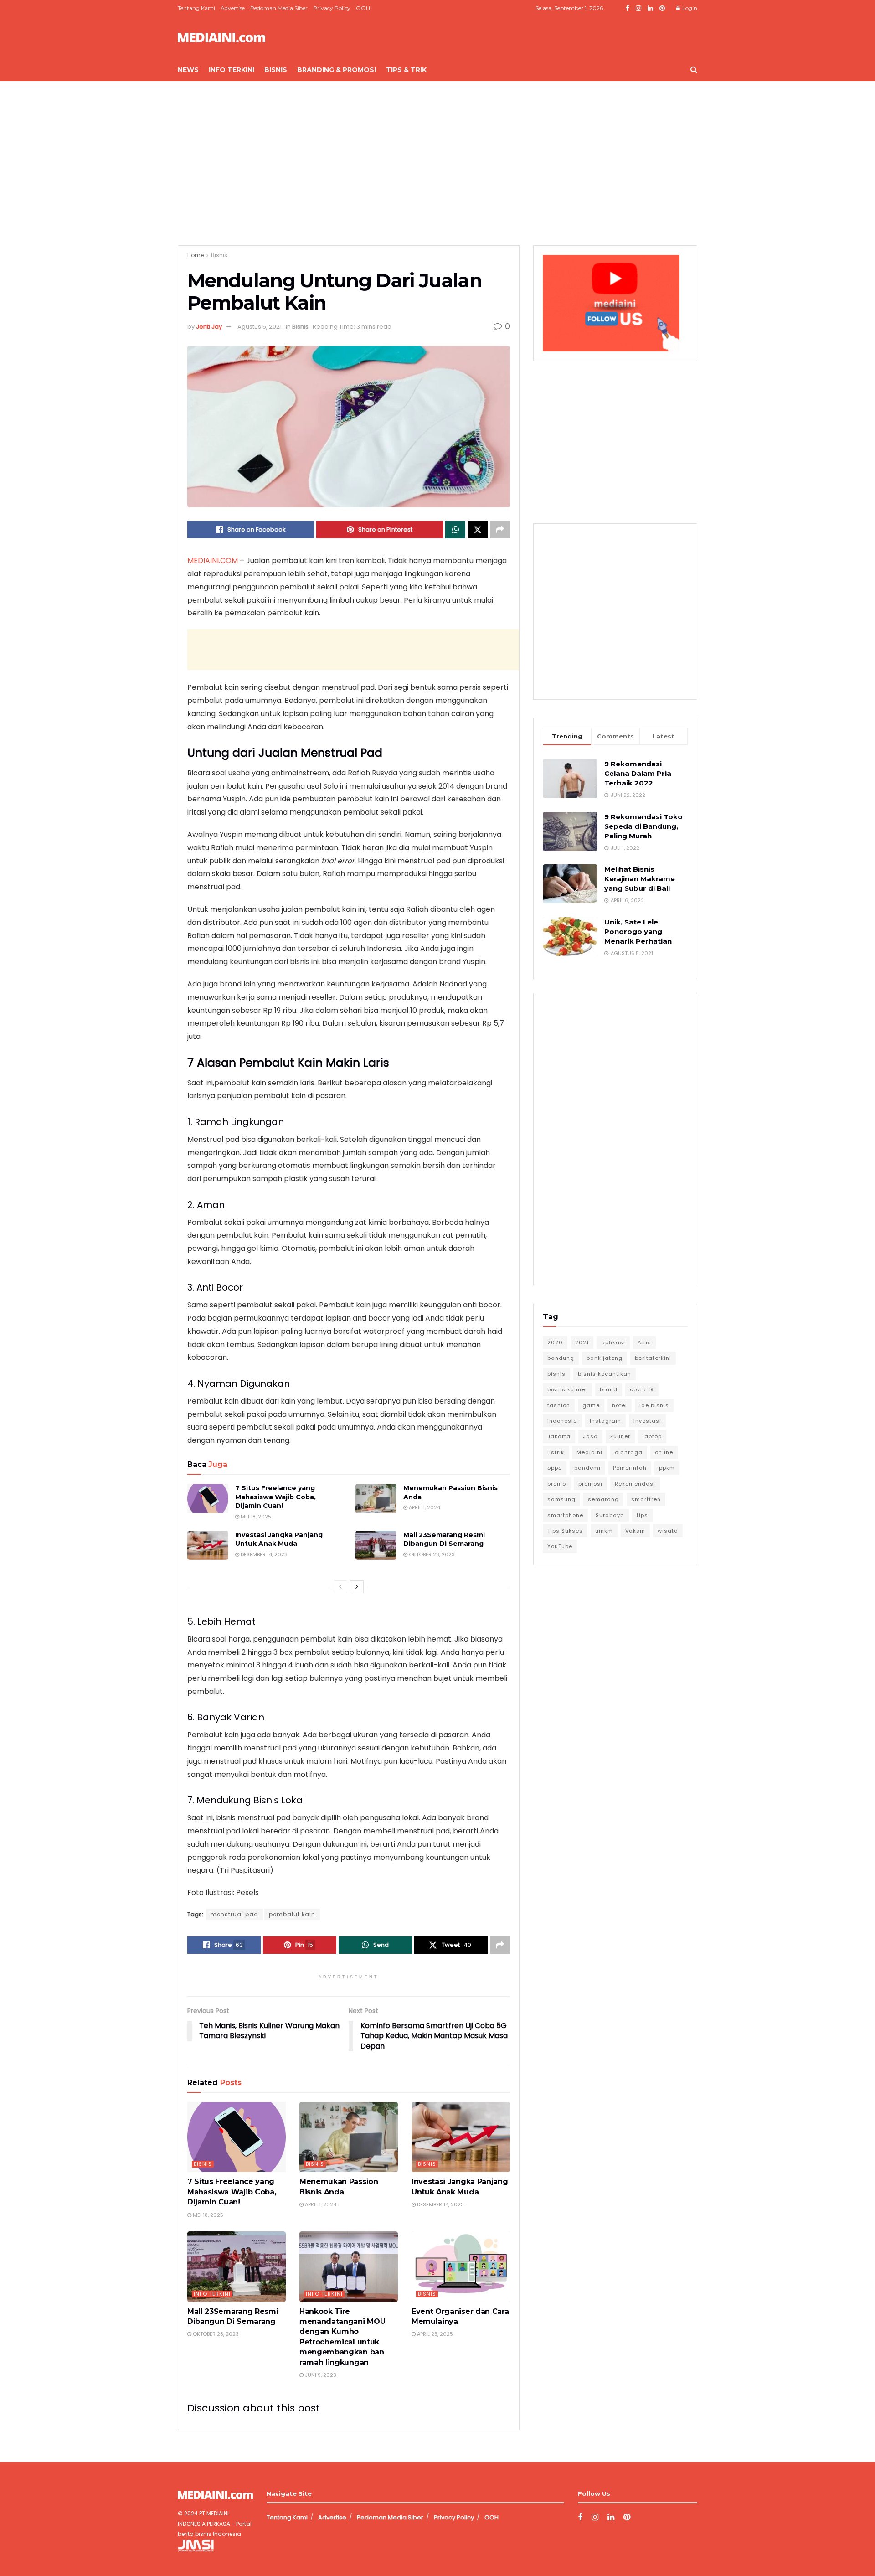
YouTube (560, 1546)
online (664, 1452)
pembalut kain (292, 1914)
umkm (604, 1531)
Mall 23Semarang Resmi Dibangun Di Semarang (444, 1539)
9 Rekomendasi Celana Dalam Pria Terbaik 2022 (638, 773)
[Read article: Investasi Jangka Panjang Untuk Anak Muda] (208, 1545)
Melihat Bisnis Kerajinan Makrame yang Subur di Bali (640, 879)
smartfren (646, 1499)
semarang (603, 1499)
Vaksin (635, 1531)
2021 (582, 1342)
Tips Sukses (565, 1531)
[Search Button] (694, 70)
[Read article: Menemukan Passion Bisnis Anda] (376, 1498)
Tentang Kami (196, 8)
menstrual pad (234, 1914)
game (591, 1405)
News (188, 70)
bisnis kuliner (567, 1389)
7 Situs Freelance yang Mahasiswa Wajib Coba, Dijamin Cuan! (275, 1497)
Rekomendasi (635, 1484)
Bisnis (276, 70)
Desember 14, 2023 (263, 1554)
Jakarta (559, 1436)
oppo (555, 1468)
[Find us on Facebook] (628, 8)
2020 (555, 1342)
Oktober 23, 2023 (431, 1554)
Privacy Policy (332, 8)
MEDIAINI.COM (213, 560)
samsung (561, 1499)
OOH (363, 8)
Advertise (233, 8)
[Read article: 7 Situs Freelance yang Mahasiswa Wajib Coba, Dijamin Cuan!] (208, 1498)
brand (609, 1389)
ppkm (667, 1468)
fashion (559, 1405)
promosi (590, 1484)
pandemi (587, 1468)
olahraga (629, 1452)
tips (642, 1515)
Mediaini (589, 1452)
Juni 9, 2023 (320, 2375)
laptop (652, 1436)
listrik (556, 1452)
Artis (644, 1342)
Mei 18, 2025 (255, 1517)
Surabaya (610, 1515)
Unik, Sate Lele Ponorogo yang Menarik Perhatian (638, 932)
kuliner (620, 1436)
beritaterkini (653, 1358)
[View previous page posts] (340, 1587)
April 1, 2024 (424, 1507)
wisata (668, 1531)
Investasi (647, 1421)
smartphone (565, 1515)
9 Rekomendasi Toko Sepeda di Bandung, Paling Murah (643, 826)
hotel (620, 1405)
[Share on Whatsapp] (455, 530)
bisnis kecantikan (605, 1374)
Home (196, 255)
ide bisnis (654, 1405)
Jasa (590, 1436)
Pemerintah (630, 1468)
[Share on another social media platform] (500, 530)
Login (689, 8)
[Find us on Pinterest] (662, 8)
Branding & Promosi (337, 70)
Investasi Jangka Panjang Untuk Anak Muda (279, 1539)
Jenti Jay (209, 327)
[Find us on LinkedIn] (650, 8)
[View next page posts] (357, 1587)
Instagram (605, 1421)
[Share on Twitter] (478, 530)
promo (557, 1484)
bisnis (556, 1374)
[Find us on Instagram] (638, 8)
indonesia (562, 1421)
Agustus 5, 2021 (260, 327)
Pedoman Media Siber (279, 8)
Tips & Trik (406, 70)
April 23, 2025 (434, 2334)
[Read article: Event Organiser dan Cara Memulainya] (461, 2266)
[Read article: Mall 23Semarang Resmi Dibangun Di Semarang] (376, 1545)
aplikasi (613, 1342)
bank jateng (605, 1358)
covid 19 (642, 1389)
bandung (561, 1358)
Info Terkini (232, 70)
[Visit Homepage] (221, 38)
